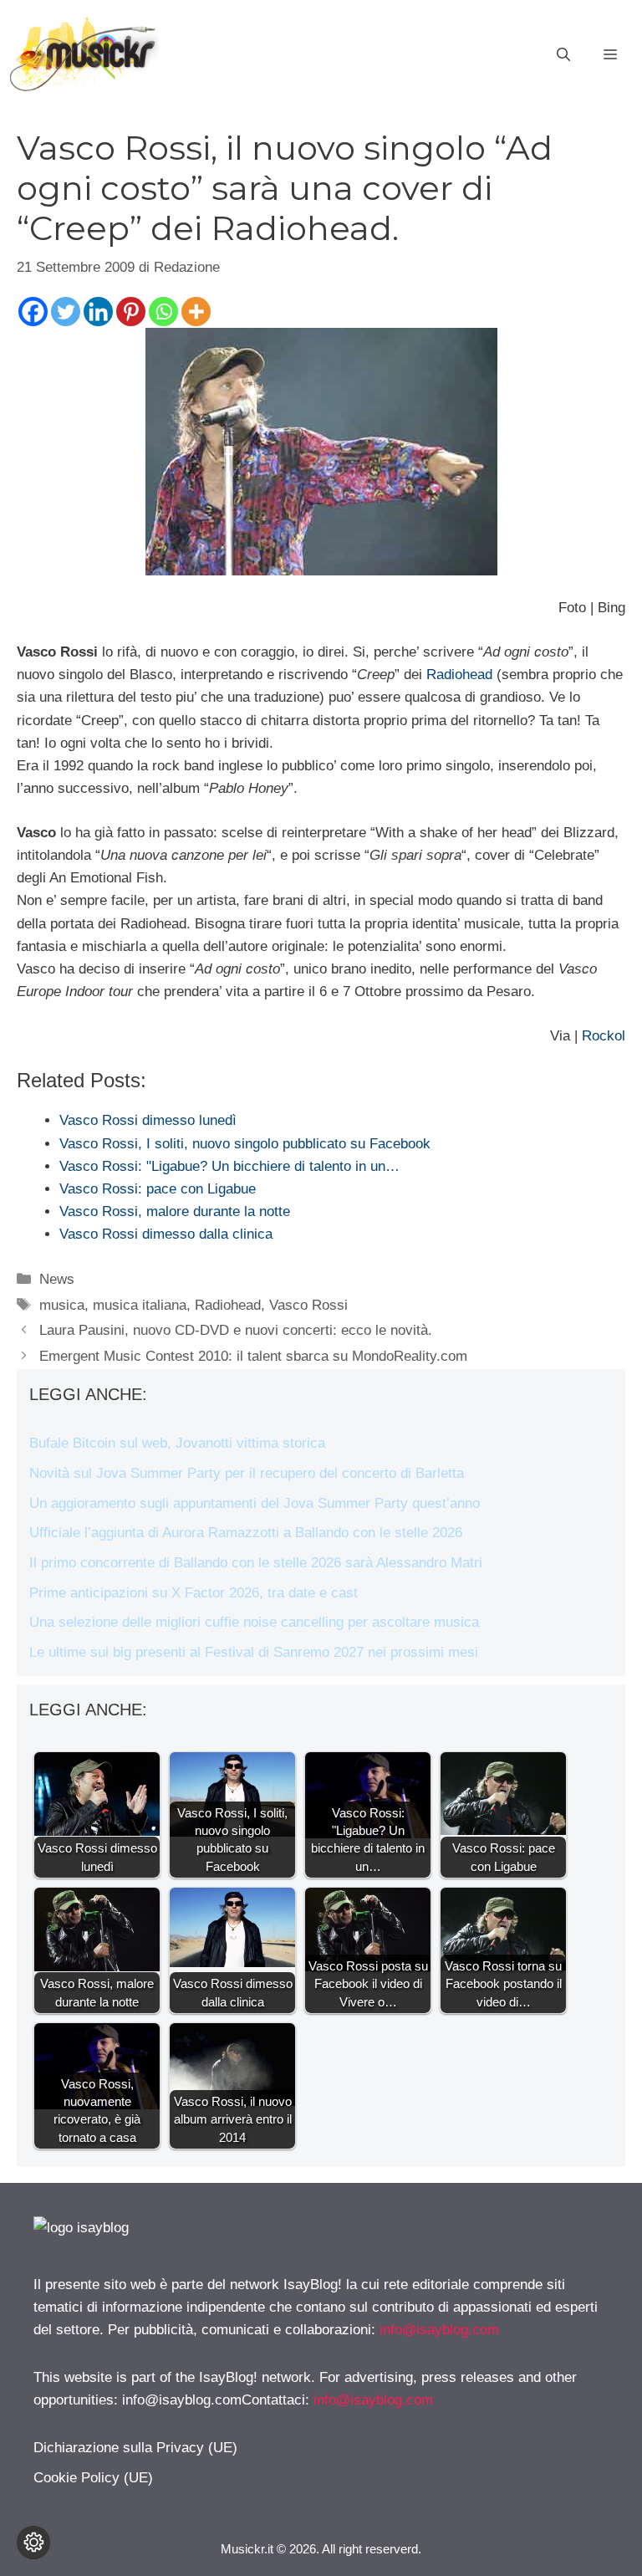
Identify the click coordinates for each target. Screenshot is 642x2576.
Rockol (604, 1036)
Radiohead (459, 675)
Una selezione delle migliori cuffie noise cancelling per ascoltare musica (254, 1622)
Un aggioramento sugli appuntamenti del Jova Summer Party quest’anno (255, 1503)
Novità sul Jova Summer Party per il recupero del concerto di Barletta (247, 1473)
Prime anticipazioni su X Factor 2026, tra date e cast (194, 1593)
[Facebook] (33, 312)
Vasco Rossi (308, 1305)
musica (62, 1305)
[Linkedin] (98, 312)
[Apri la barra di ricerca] (563, 55)
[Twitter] (66, 312)
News (57, 1279)
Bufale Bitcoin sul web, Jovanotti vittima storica (177, 1443)
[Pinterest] (131, 312)
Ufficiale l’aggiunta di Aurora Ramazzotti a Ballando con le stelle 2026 (246, 1533)
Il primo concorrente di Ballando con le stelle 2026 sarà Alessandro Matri (256, 1563)
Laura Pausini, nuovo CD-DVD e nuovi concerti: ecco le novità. (236, 1330)
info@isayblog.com (439, 2330)
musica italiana (140, 1305)
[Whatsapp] (163, 312)
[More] (196, 312)
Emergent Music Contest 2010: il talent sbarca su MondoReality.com (253, 1356)
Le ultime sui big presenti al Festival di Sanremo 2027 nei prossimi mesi (254, 1652)
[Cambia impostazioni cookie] (33, 2543)
